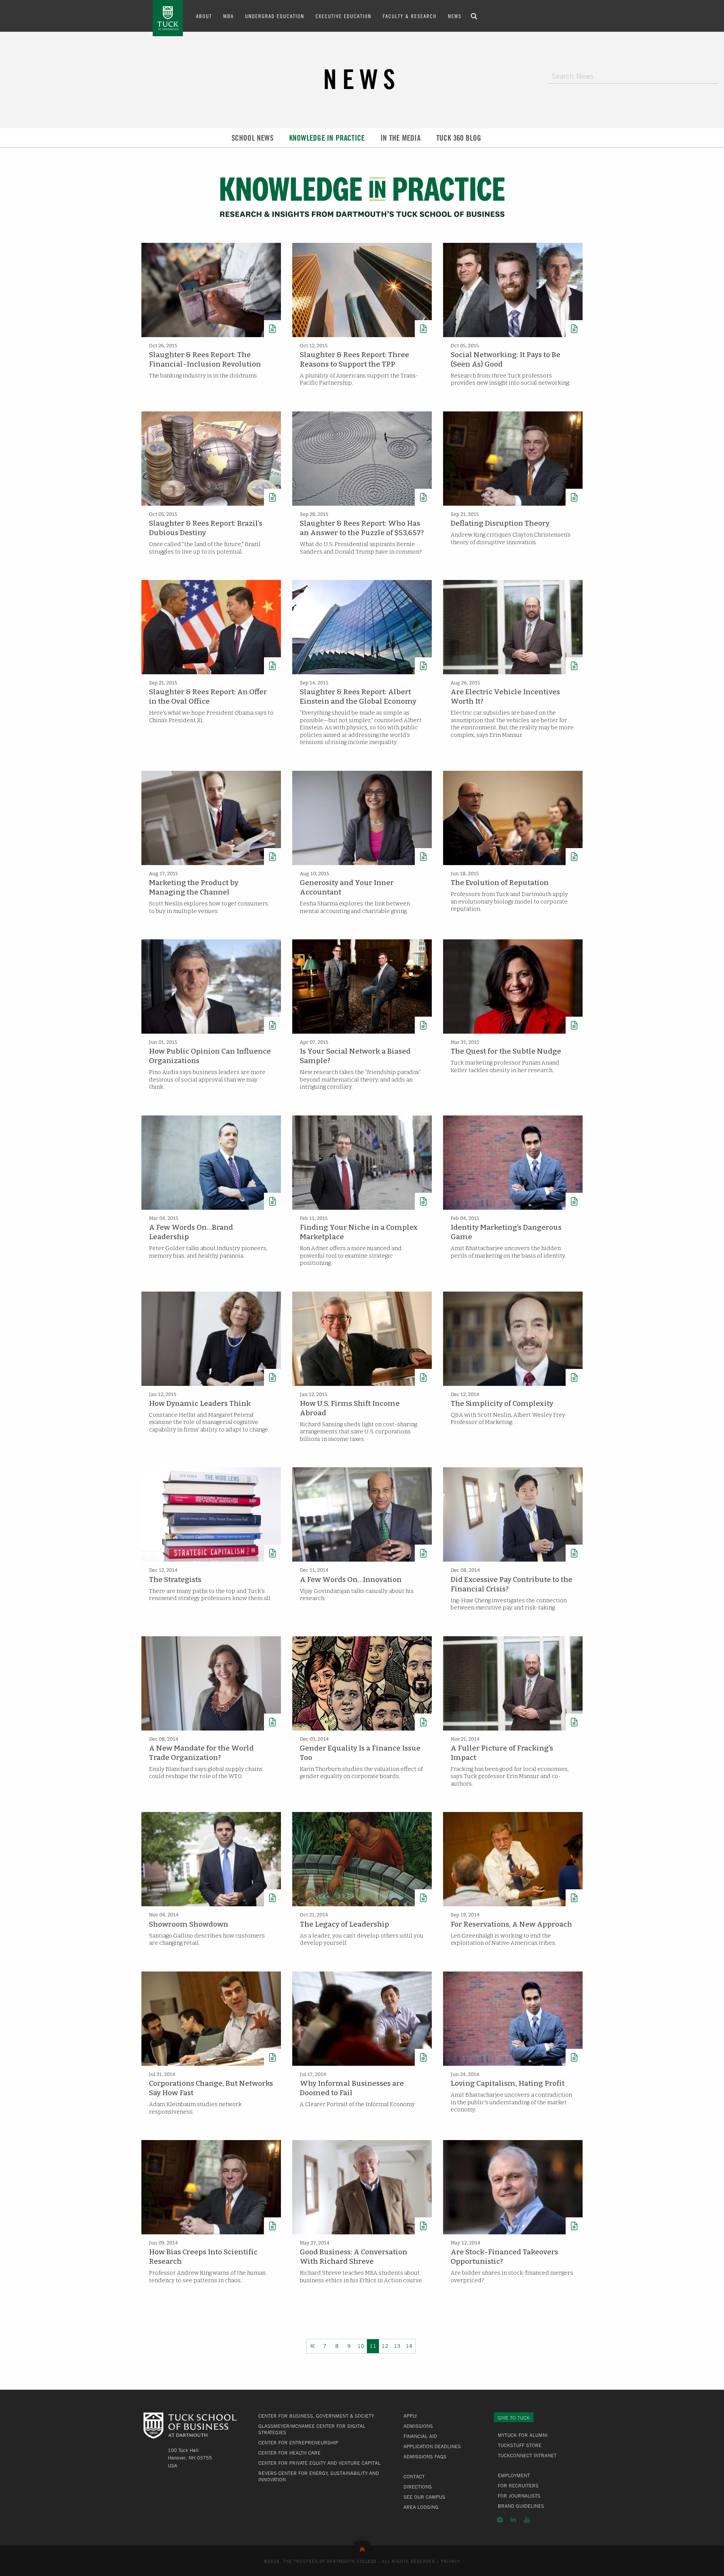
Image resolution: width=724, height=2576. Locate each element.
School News (252, 138)
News (455, 16)
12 (385, 2346)
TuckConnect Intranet (527, 2455)
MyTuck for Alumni (523, 2435)
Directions (418, 2487)
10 (361, 2346)
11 (373, 2346)
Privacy (451, 2561)
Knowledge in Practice (327, 138)
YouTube (527, 2520)
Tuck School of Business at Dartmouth (168, 18)
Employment (514, 2475)
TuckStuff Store (520, 2445)
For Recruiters (518, 2485)
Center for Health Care (289, 2453)
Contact (414, 2476)
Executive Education (344, 16)
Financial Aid (420, 2436)
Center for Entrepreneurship (298, 2443)
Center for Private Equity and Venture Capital (319, 2463)
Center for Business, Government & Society (316, 2416)
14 (409, 2346)
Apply (410, 2416)
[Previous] (313, 2346)
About (204, 16)
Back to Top (362, 2548)
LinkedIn (513, 2520)
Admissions (418, 2426)
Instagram (500, 2520)
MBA (229, 16)
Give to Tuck (514, 2418)
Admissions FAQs (425, 2456)
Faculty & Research (410, 16)
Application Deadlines (432, 2446)
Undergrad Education (275, 16)
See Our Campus (424, 2497)
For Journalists (519, 2496)
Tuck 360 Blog (459, 138)
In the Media (400, 138)
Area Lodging (421, 2507)
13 (397, 2346)
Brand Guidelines (521, 2506)
